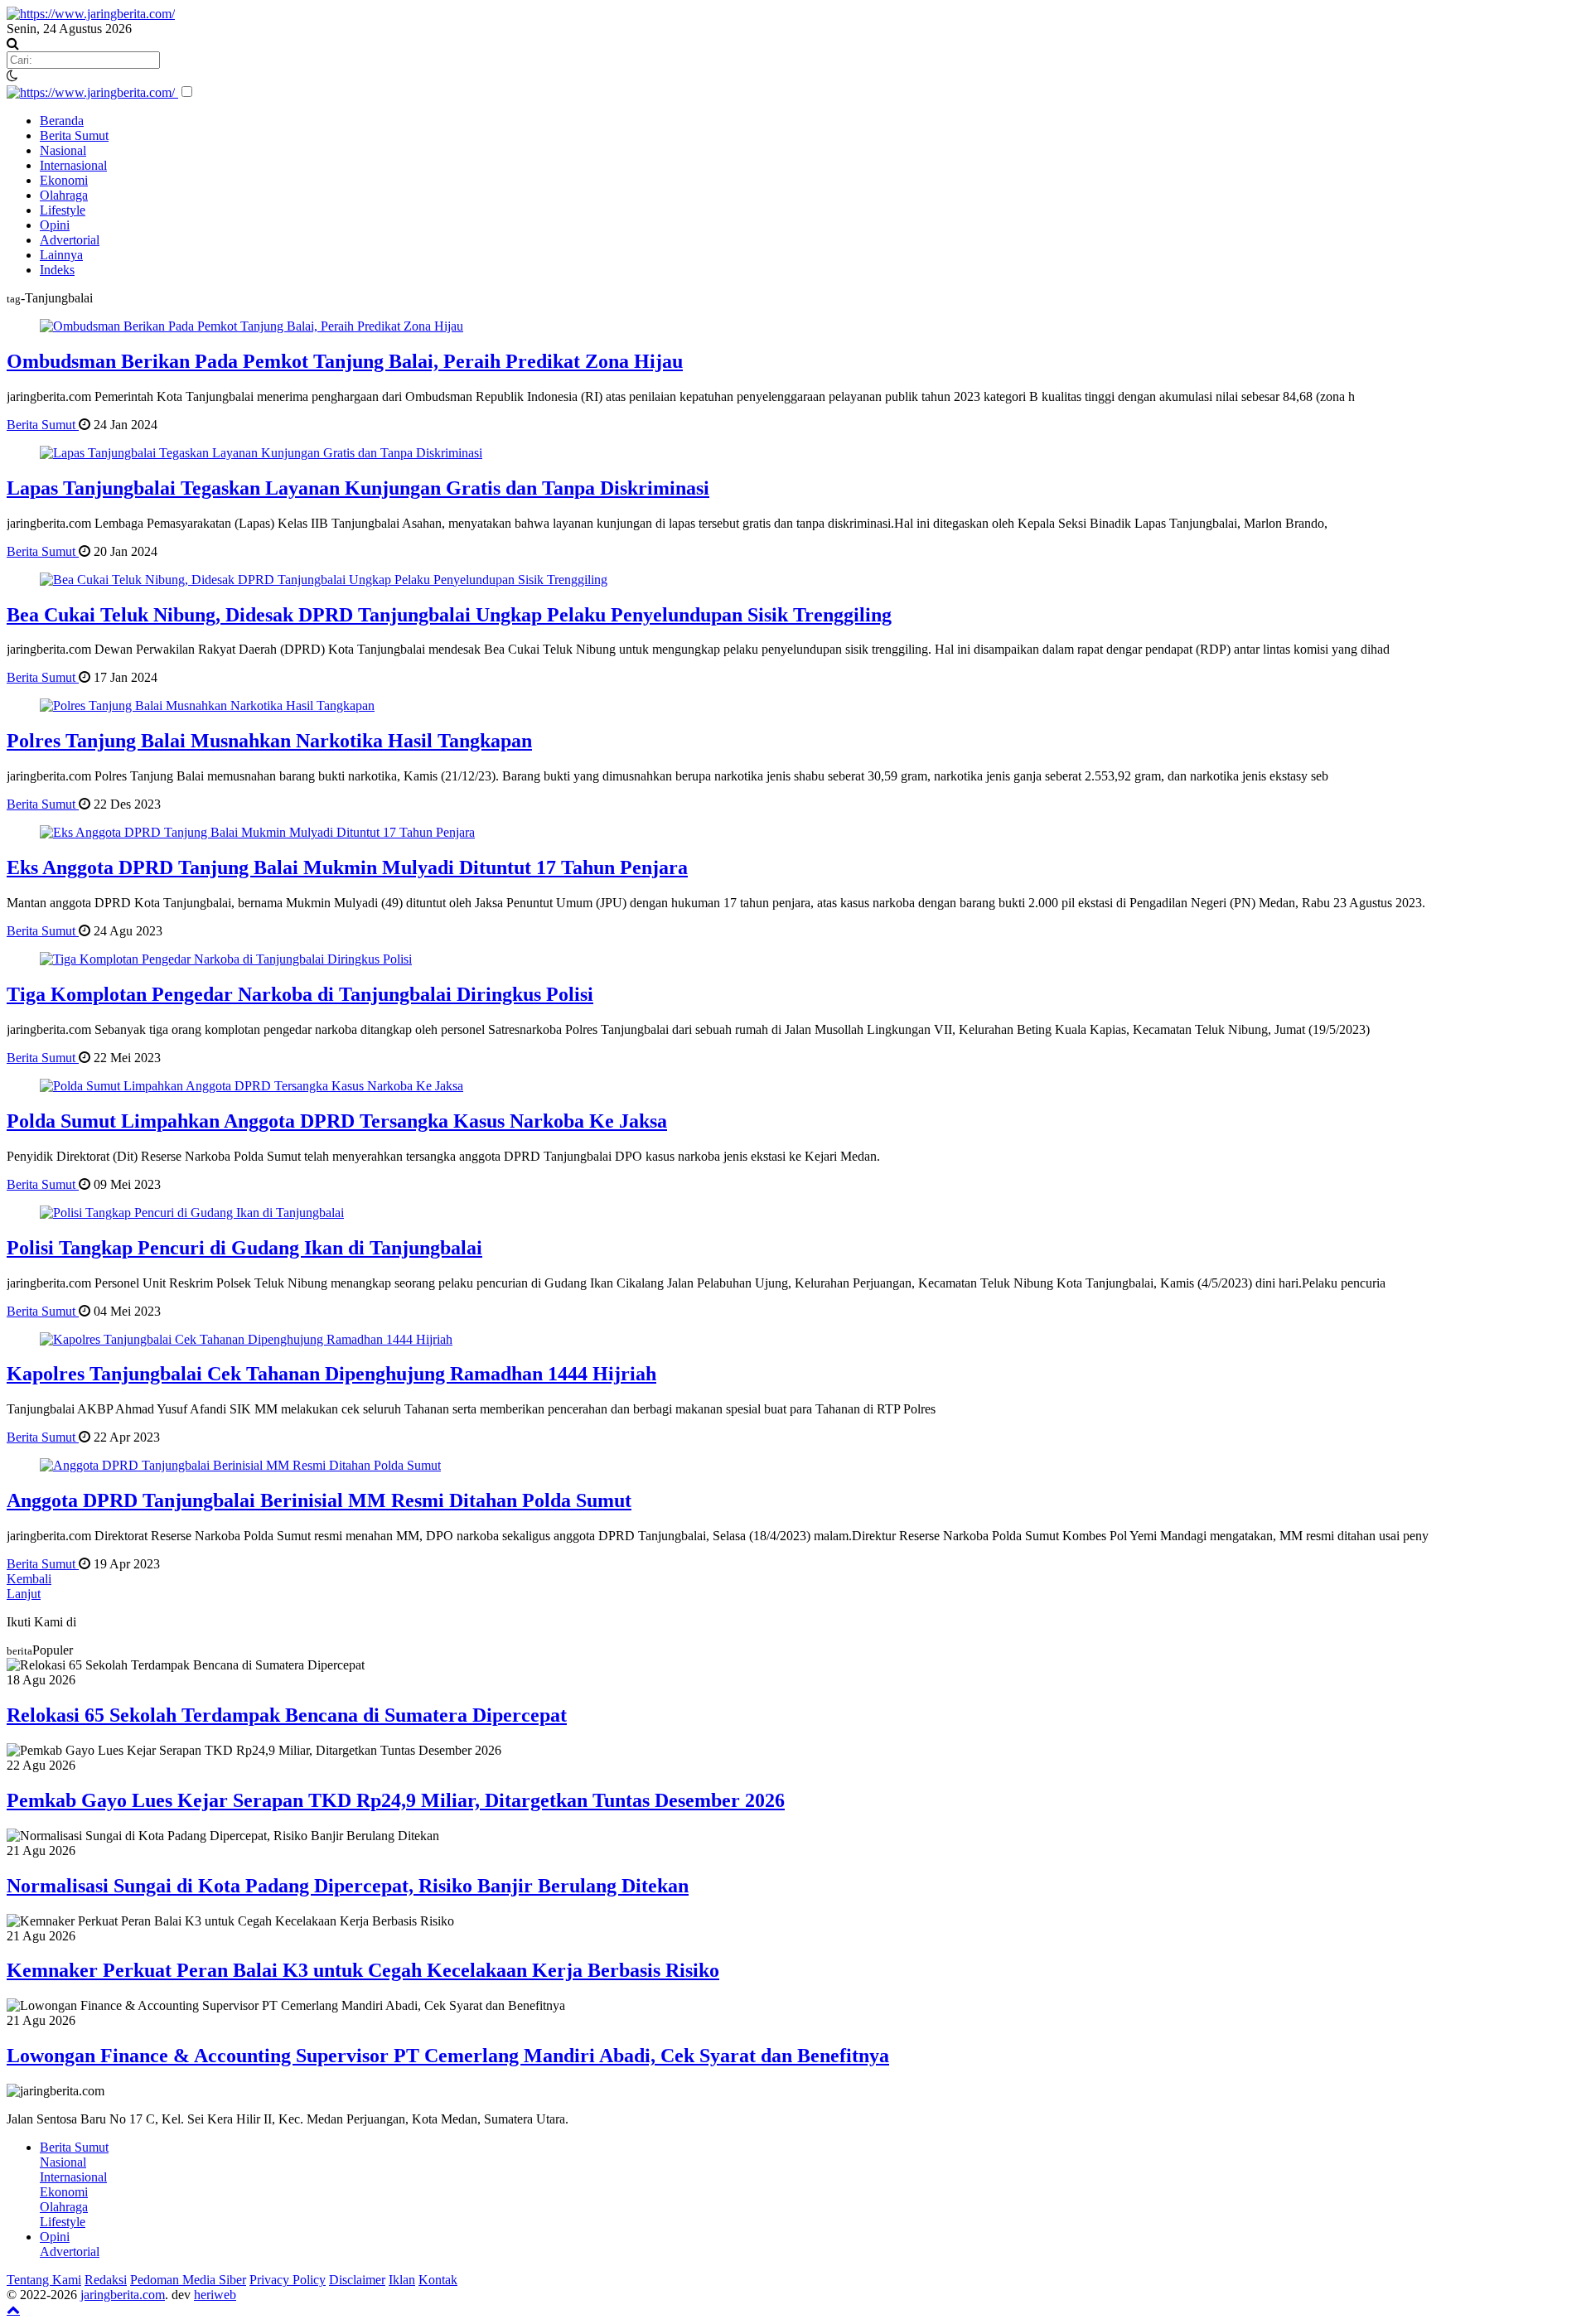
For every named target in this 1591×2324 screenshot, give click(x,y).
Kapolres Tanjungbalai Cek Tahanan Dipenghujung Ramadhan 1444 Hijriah (331, 1374)
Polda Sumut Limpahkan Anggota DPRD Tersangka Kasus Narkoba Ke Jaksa (337, 1121)
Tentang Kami (44, 2280)
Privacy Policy (288, 2280)
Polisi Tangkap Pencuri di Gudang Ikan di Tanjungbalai (244, 1248)
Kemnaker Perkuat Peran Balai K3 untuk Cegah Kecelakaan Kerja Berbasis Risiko (363, 1970)
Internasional (73, 165)
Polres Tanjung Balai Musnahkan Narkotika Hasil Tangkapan (269, 741)
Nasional (63, 150)
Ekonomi (64, 180)
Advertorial (70, 240)
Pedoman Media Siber (188, 2280)
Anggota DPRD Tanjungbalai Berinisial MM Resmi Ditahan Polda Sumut (319, 1500)
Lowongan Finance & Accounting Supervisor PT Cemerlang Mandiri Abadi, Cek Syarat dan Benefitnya (448, 2056)
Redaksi (106, 2280)
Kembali (29, 1579)
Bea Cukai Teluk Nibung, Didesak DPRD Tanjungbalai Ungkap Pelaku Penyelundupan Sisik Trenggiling (449, 615)
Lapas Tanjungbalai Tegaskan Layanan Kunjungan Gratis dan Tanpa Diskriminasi (358, 488)
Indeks (57, 270)
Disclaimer (357, 2280)
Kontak (438, 2280)
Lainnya (61, 255)
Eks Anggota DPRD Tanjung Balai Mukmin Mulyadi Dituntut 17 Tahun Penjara (347, 867)
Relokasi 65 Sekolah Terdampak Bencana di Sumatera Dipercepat (287, 1715)
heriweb (215, 2295)
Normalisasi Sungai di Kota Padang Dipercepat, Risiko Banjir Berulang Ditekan (348, 1886)
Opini (55, 225)
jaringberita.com (123, 2295)
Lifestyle (63, 210)
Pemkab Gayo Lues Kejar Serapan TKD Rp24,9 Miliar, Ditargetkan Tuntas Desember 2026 (396, 1800)
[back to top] (13, 2309)
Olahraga (64, 195)
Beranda (62, 121)
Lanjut (24, 1594)
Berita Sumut (74, 135)
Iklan (402, 2280)
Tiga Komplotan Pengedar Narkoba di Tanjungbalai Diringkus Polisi (300, 994)
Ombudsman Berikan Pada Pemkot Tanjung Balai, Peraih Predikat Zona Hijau (345, 361)
